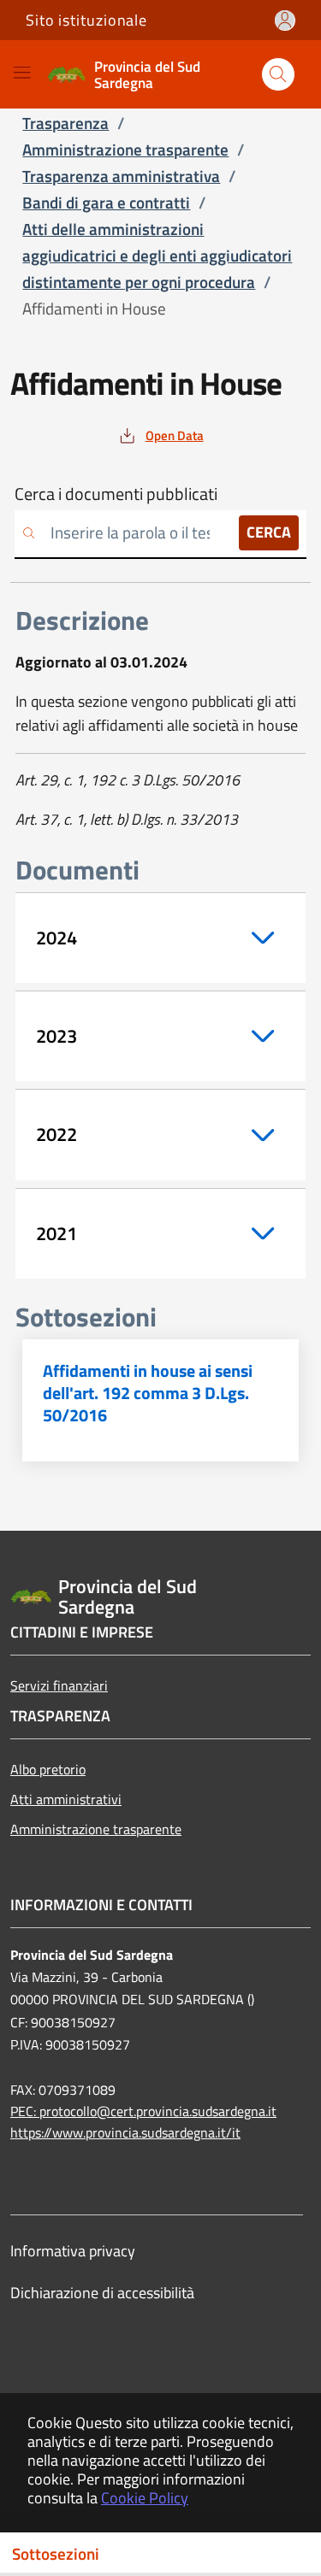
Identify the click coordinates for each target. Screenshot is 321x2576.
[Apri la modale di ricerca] (278, 74)
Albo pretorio (48, 1769)
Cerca (269, 532)
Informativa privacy (73, 2251)
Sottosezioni (56, 2554)
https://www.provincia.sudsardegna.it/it (125, 2132)
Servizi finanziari (59, 1685)
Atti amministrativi (66, 1799)
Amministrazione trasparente (96, 1829)
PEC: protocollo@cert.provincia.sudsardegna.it (143, 2111)
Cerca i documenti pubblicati (116, 494)
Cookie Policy (145, 2498)
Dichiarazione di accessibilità (102, 2293)
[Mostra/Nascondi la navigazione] (22, 72)
